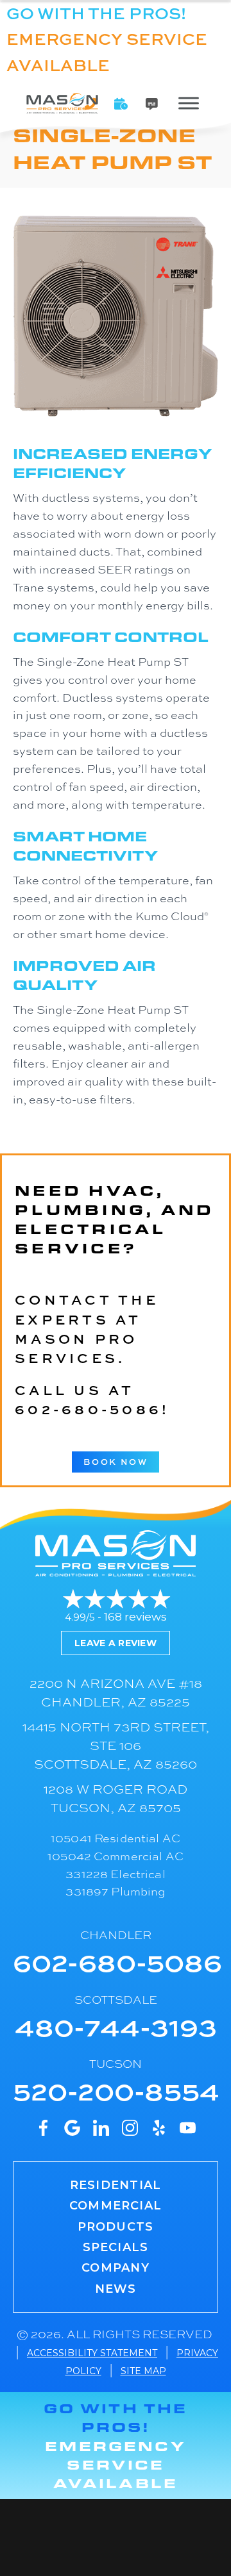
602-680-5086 (88, 1409)
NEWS (116, 2289)
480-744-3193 (116, 2026)
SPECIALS (116, 2247)
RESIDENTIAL (116, 2185)
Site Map (143, 2371)
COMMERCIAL (116, 2206)
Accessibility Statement (92, 2353)
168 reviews (135, 1617)
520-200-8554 (116, 2090)
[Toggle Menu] (189, 103)
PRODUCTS (116, 2227)
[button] (122, 104)
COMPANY (115, 2268)
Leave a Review (116, 1643)
